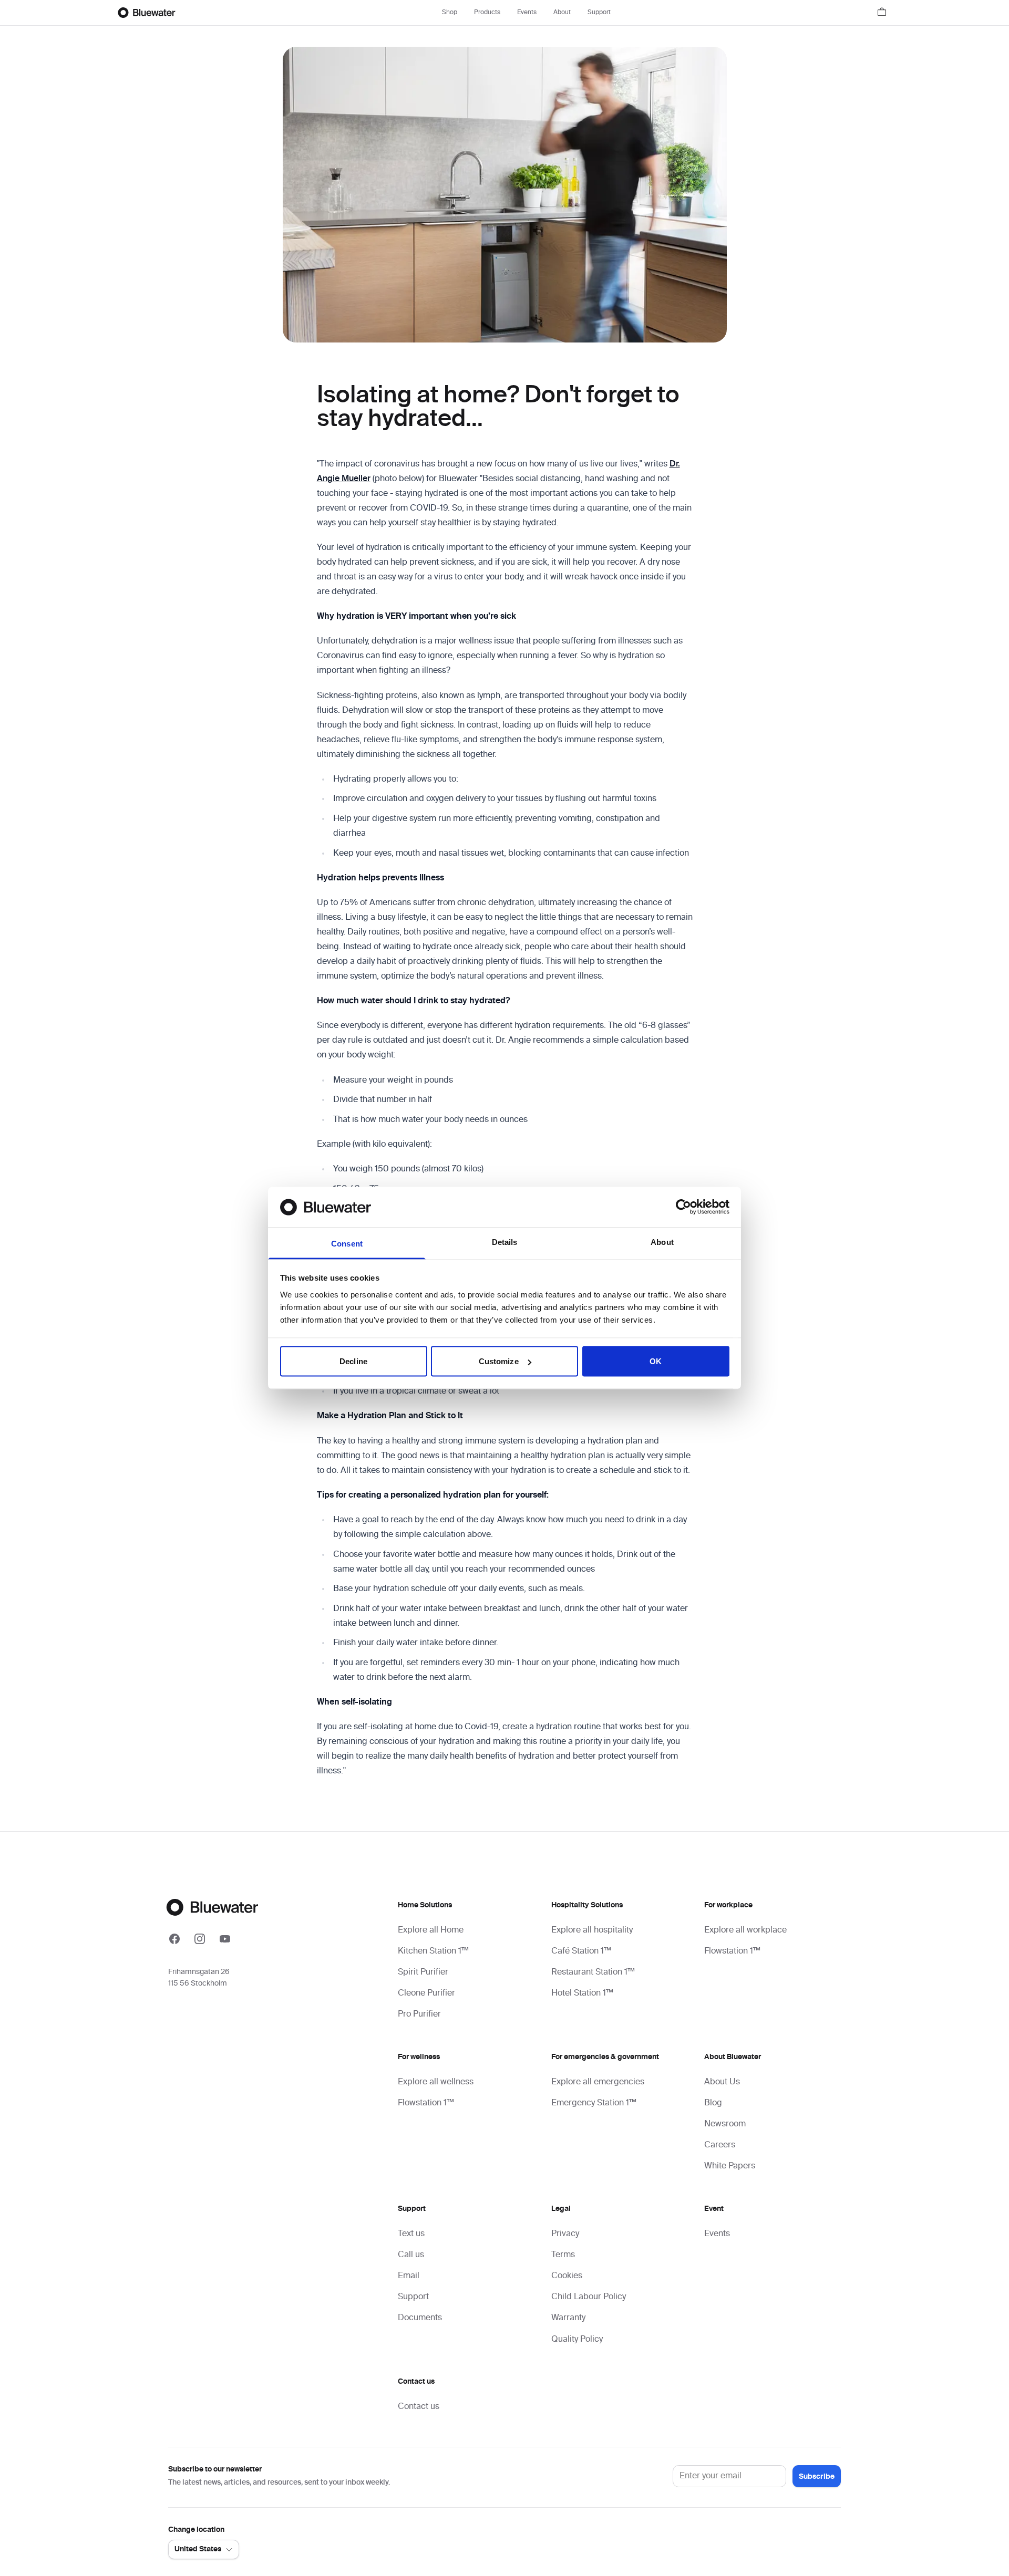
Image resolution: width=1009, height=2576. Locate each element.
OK (656, 1361)
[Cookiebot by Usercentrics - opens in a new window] (683, 1207)
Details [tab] (505, 1242)
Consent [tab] (347, 1243)
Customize (499, 1361)
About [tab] (662, 1242)
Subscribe (817, 2477)
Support (599, 13)
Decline (353, 1361)
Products (487, 13)
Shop (450, 13)
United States (198, 2549)
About (562, 13)
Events (527, 13)
